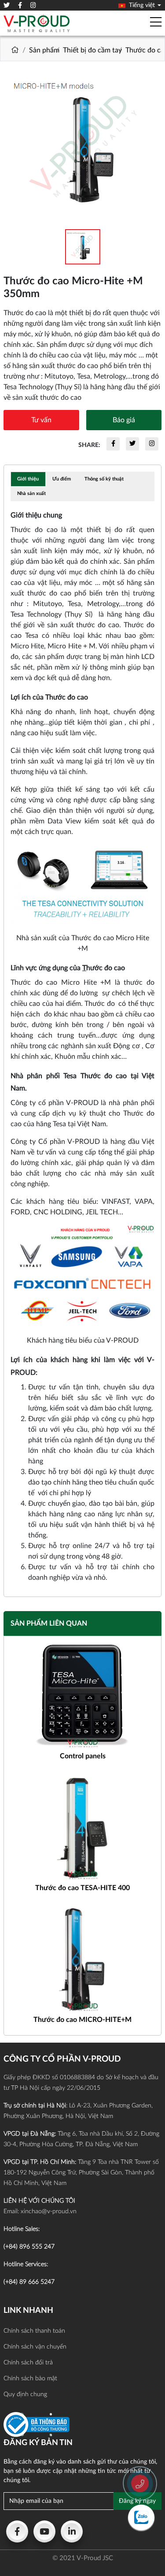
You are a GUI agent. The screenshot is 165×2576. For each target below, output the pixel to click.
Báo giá (124, 420)
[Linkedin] (72, 2531)
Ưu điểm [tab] (62, 479)
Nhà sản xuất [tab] (31, 493)
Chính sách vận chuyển (35, 2347)
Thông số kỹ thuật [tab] (104, 479)
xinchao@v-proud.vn (49, 2211)
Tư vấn (41, 420)
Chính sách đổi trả (28, 2363)
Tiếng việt (141, 5)
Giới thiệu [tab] (28, 479)
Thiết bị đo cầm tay (92, 50)
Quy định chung (25, 2394)
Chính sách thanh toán (34, 2331)
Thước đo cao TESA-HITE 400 (82, 1888)
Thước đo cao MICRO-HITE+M (82, 2020)
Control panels (83, 1756)
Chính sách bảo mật (30, 2379)
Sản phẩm (44, 50)
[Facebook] (17, 2531)
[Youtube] (44, 2531)
